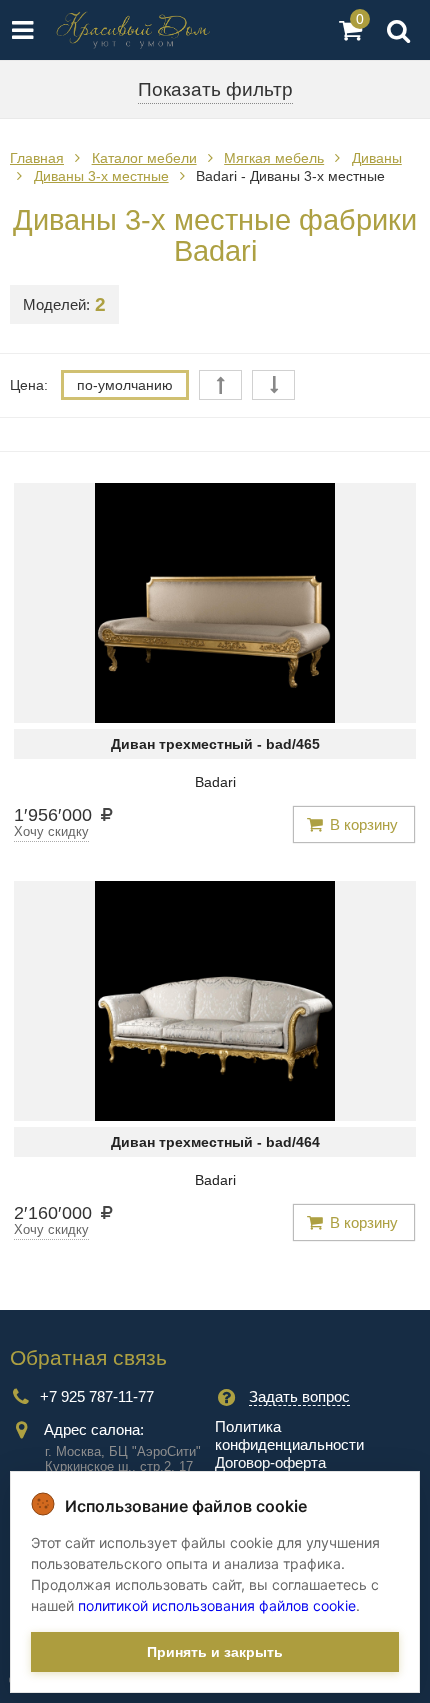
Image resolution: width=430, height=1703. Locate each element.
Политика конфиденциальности (289, 1435)
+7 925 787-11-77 (97, 1396)
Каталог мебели (144, 158)
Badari (215, 782)
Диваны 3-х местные (101, 176)
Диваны (377, 158)
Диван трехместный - (215, 744)
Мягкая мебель (274, 158)
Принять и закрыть (215, 1652)
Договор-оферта (270, 1462)
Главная (37, 158)
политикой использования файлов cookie (217, 1605)
